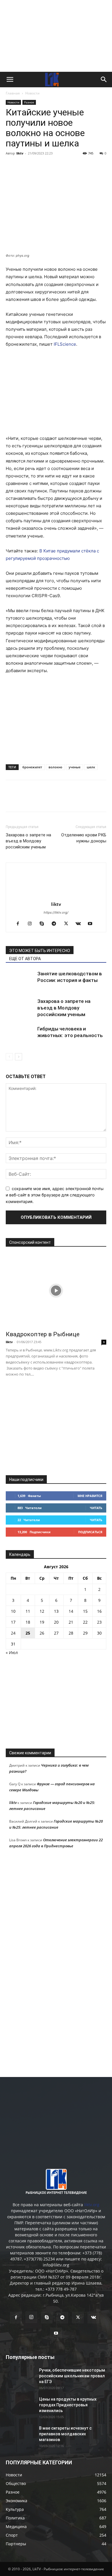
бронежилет (32, 767)
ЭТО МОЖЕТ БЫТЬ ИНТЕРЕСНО (40, 951)
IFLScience (65, 344)
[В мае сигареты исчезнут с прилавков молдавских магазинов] (20, 2435)
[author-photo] (56, 896)
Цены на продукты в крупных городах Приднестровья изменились (68, 2405)
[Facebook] (11, 166)
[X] (38, 166)
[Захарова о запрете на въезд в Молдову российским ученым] (20, 1008)
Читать (96, 1508)
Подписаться (90, 1532)
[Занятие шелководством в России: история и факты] (20, 980)
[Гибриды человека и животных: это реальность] (20, 1035)
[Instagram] (32, 924)
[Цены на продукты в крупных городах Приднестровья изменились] (20, 2406)
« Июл (12, 1652)
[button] (10, 80)
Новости (32, 93)
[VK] (25, 166)
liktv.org (92, 2205)
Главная (13, 93)
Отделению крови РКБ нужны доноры (84, 838)
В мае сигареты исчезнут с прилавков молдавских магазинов (65, 2434)
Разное (29, 102)
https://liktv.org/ (56, 912)
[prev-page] (9, 1057)
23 (99, 1622)
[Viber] (64, 166)
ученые (75, 767)
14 (71, 1611)
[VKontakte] (80, 924)
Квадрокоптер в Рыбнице (43, 1334)
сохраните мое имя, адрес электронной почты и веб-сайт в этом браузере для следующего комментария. (55, 1195)
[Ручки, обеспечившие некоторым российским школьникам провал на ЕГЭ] (20, 2377)
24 (13, 1633)
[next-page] (19, 1057)
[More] (91, 166)
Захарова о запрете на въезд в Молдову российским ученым (28, 841)
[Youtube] (92, 924)
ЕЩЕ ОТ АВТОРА (25, 959)
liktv (20, 153)
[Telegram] (51, 166)
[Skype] (44, 924)
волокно (55, 767)
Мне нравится (90, 1496)
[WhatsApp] (78, 166)
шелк (91, 767)
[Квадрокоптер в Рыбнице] (56, 1291)
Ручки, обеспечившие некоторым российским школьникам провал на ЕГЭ (72, 2376)
